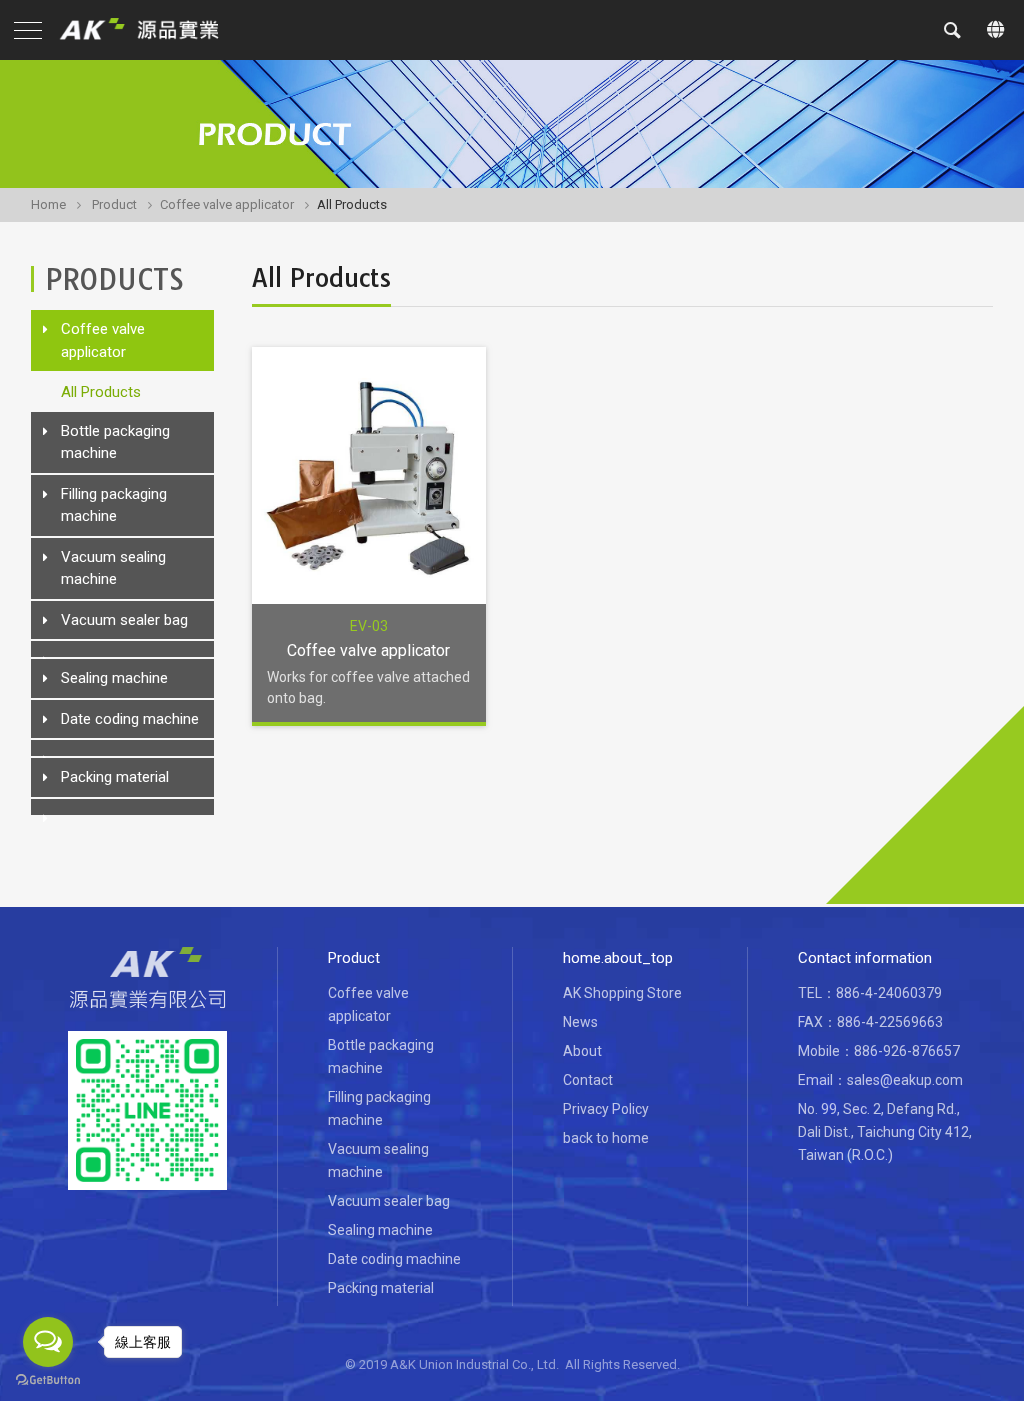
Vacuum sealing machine (113, 568)
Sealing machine (114, 678)
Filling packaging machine (114, 505)
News (580, 1022)
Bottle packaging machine (115, 442)
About (582, 1051)
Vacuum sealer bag (124, 620)
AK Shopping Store (622, 993)
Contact (588, 1080)
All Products (101, 392)
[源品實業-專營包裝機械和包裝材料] (147, 30)
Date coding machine (130, 719)
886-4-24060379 (889, 993)
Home (48, 204)
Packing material (115, 777)
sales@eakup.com (905, 1080)
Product (114, 204)
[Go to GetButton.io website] (48, 1380)
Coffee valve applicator (227, 204)
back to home (606, 1138)
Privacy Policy (606, 1109)
